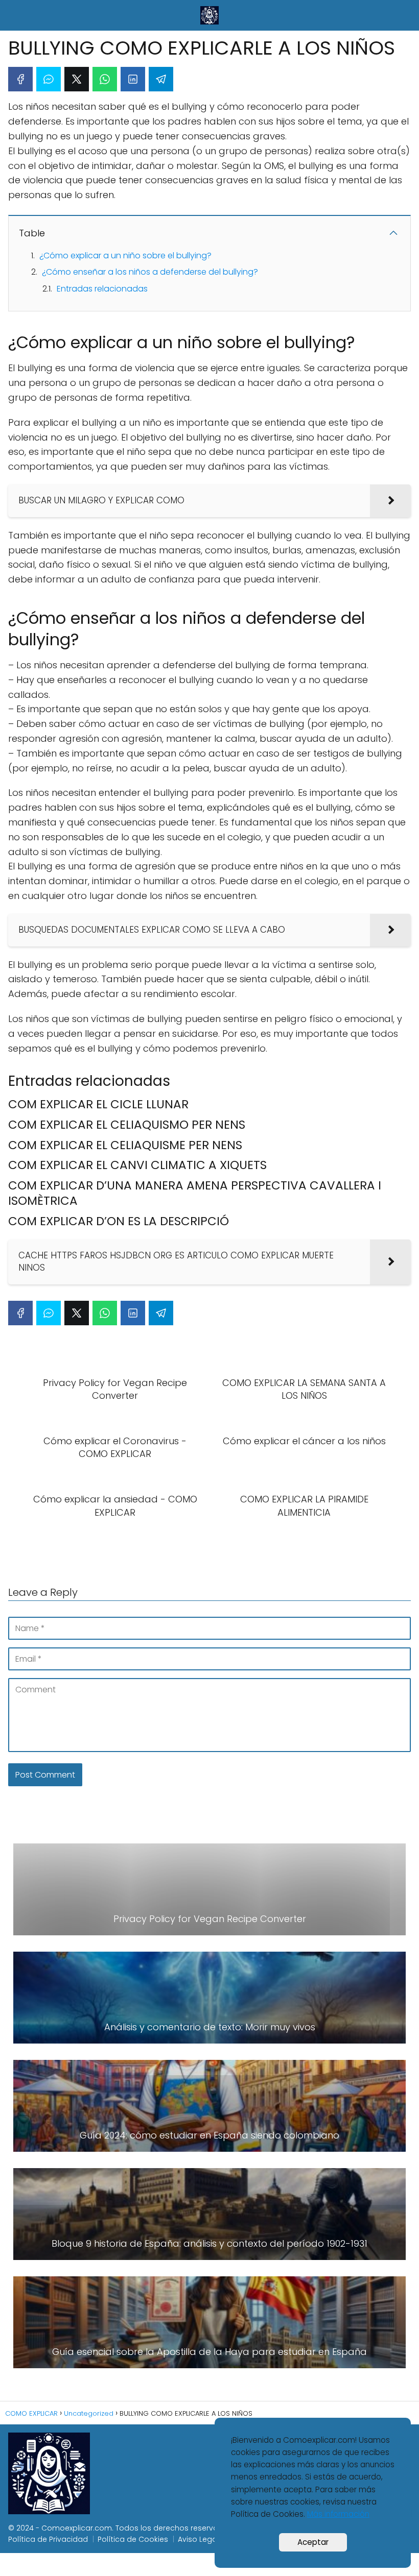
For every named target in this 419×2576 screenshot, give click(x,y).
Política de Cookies (133, 2539)
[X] (77, 79)
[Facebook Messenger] (49, 79)
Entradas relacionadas (102, 289)
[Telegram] (161, 79)
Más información (338, 2514)
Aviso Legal (198, 2539)
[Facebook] (20, 79)
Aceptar (313, 2542)
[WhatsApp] (105, 79)
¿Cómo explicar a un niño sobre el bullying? (125, 256)
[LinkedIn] (133, 79)
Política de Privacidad (48, 2539)
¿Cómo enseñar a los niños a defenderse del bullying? (150, 272)
